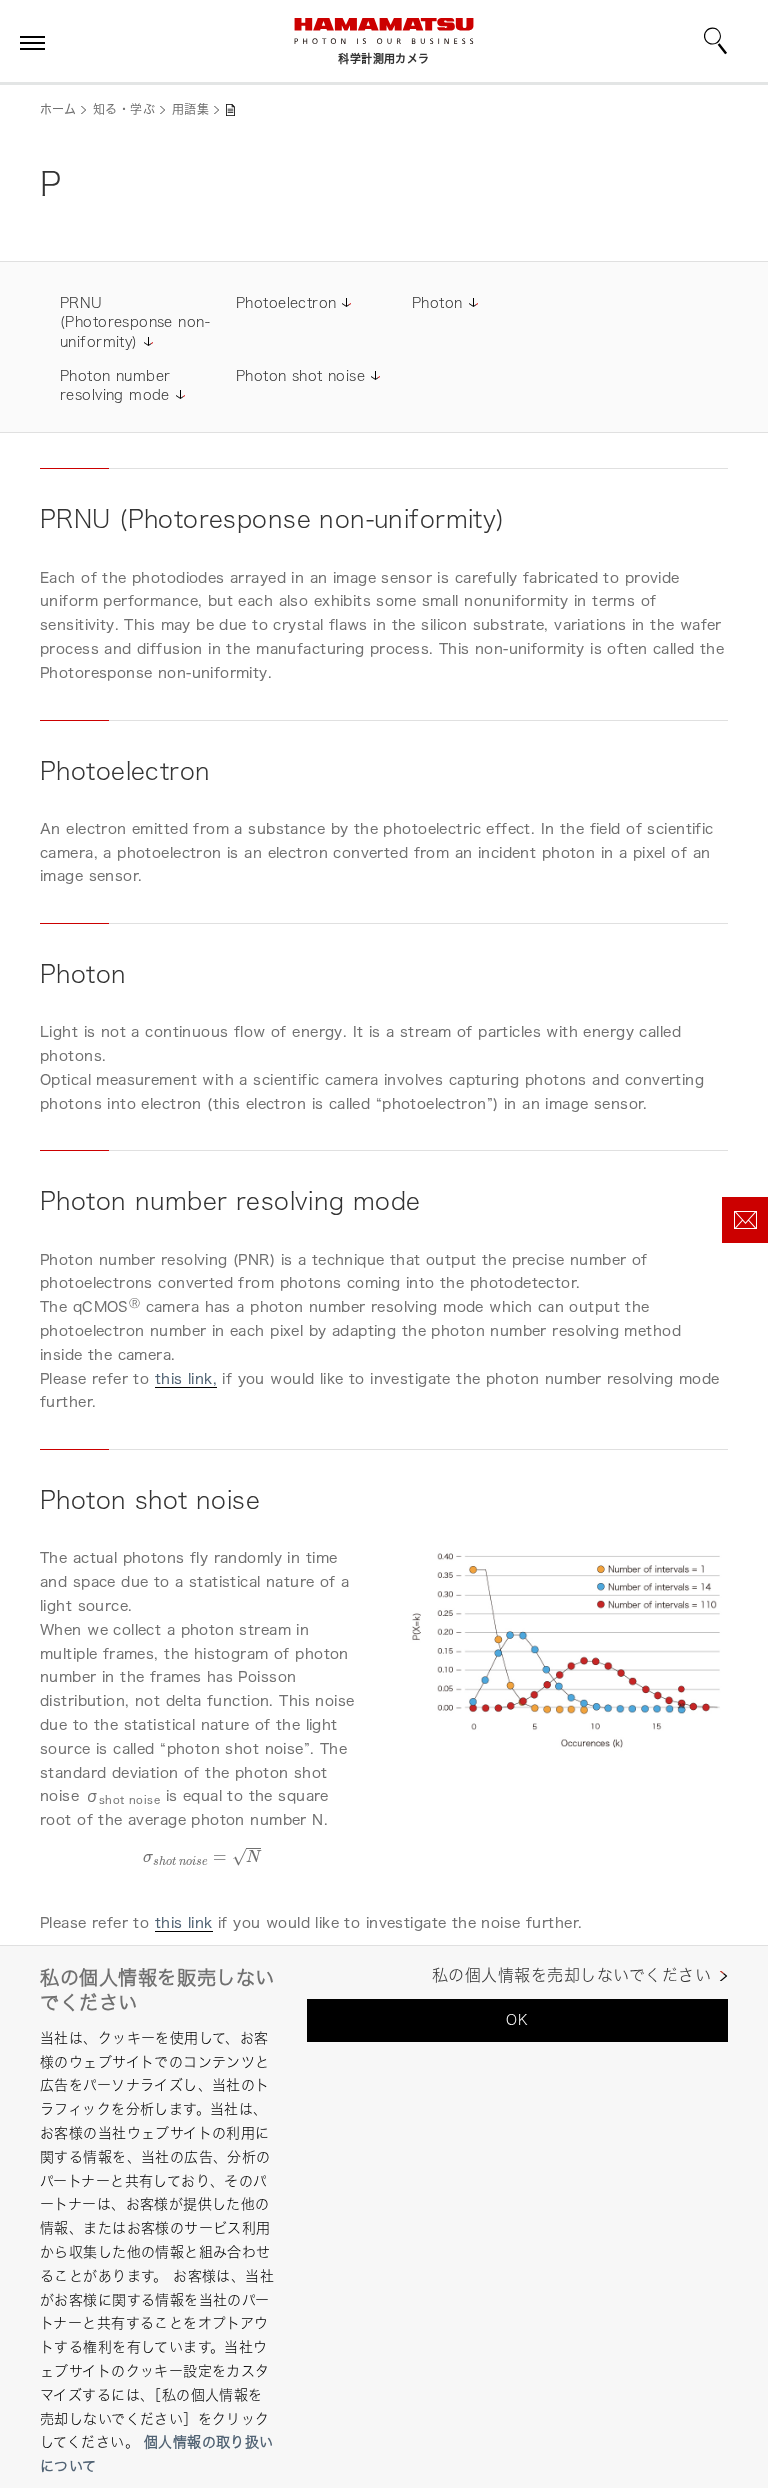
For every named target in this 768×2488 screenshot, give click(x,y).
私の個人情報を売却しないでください (571, 1975)
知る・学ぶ (124, 109)
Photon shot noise (300, 375)
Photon (437, 302)
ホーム (58, 109)
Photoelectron (286, 302)
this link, (186, 1378)
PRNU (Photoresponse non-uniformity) (135, 322)
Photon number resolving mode (115, 385)
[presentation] (202, 1856)
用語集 (190, 109)
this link (184, 1922)
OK (517, 2019)
